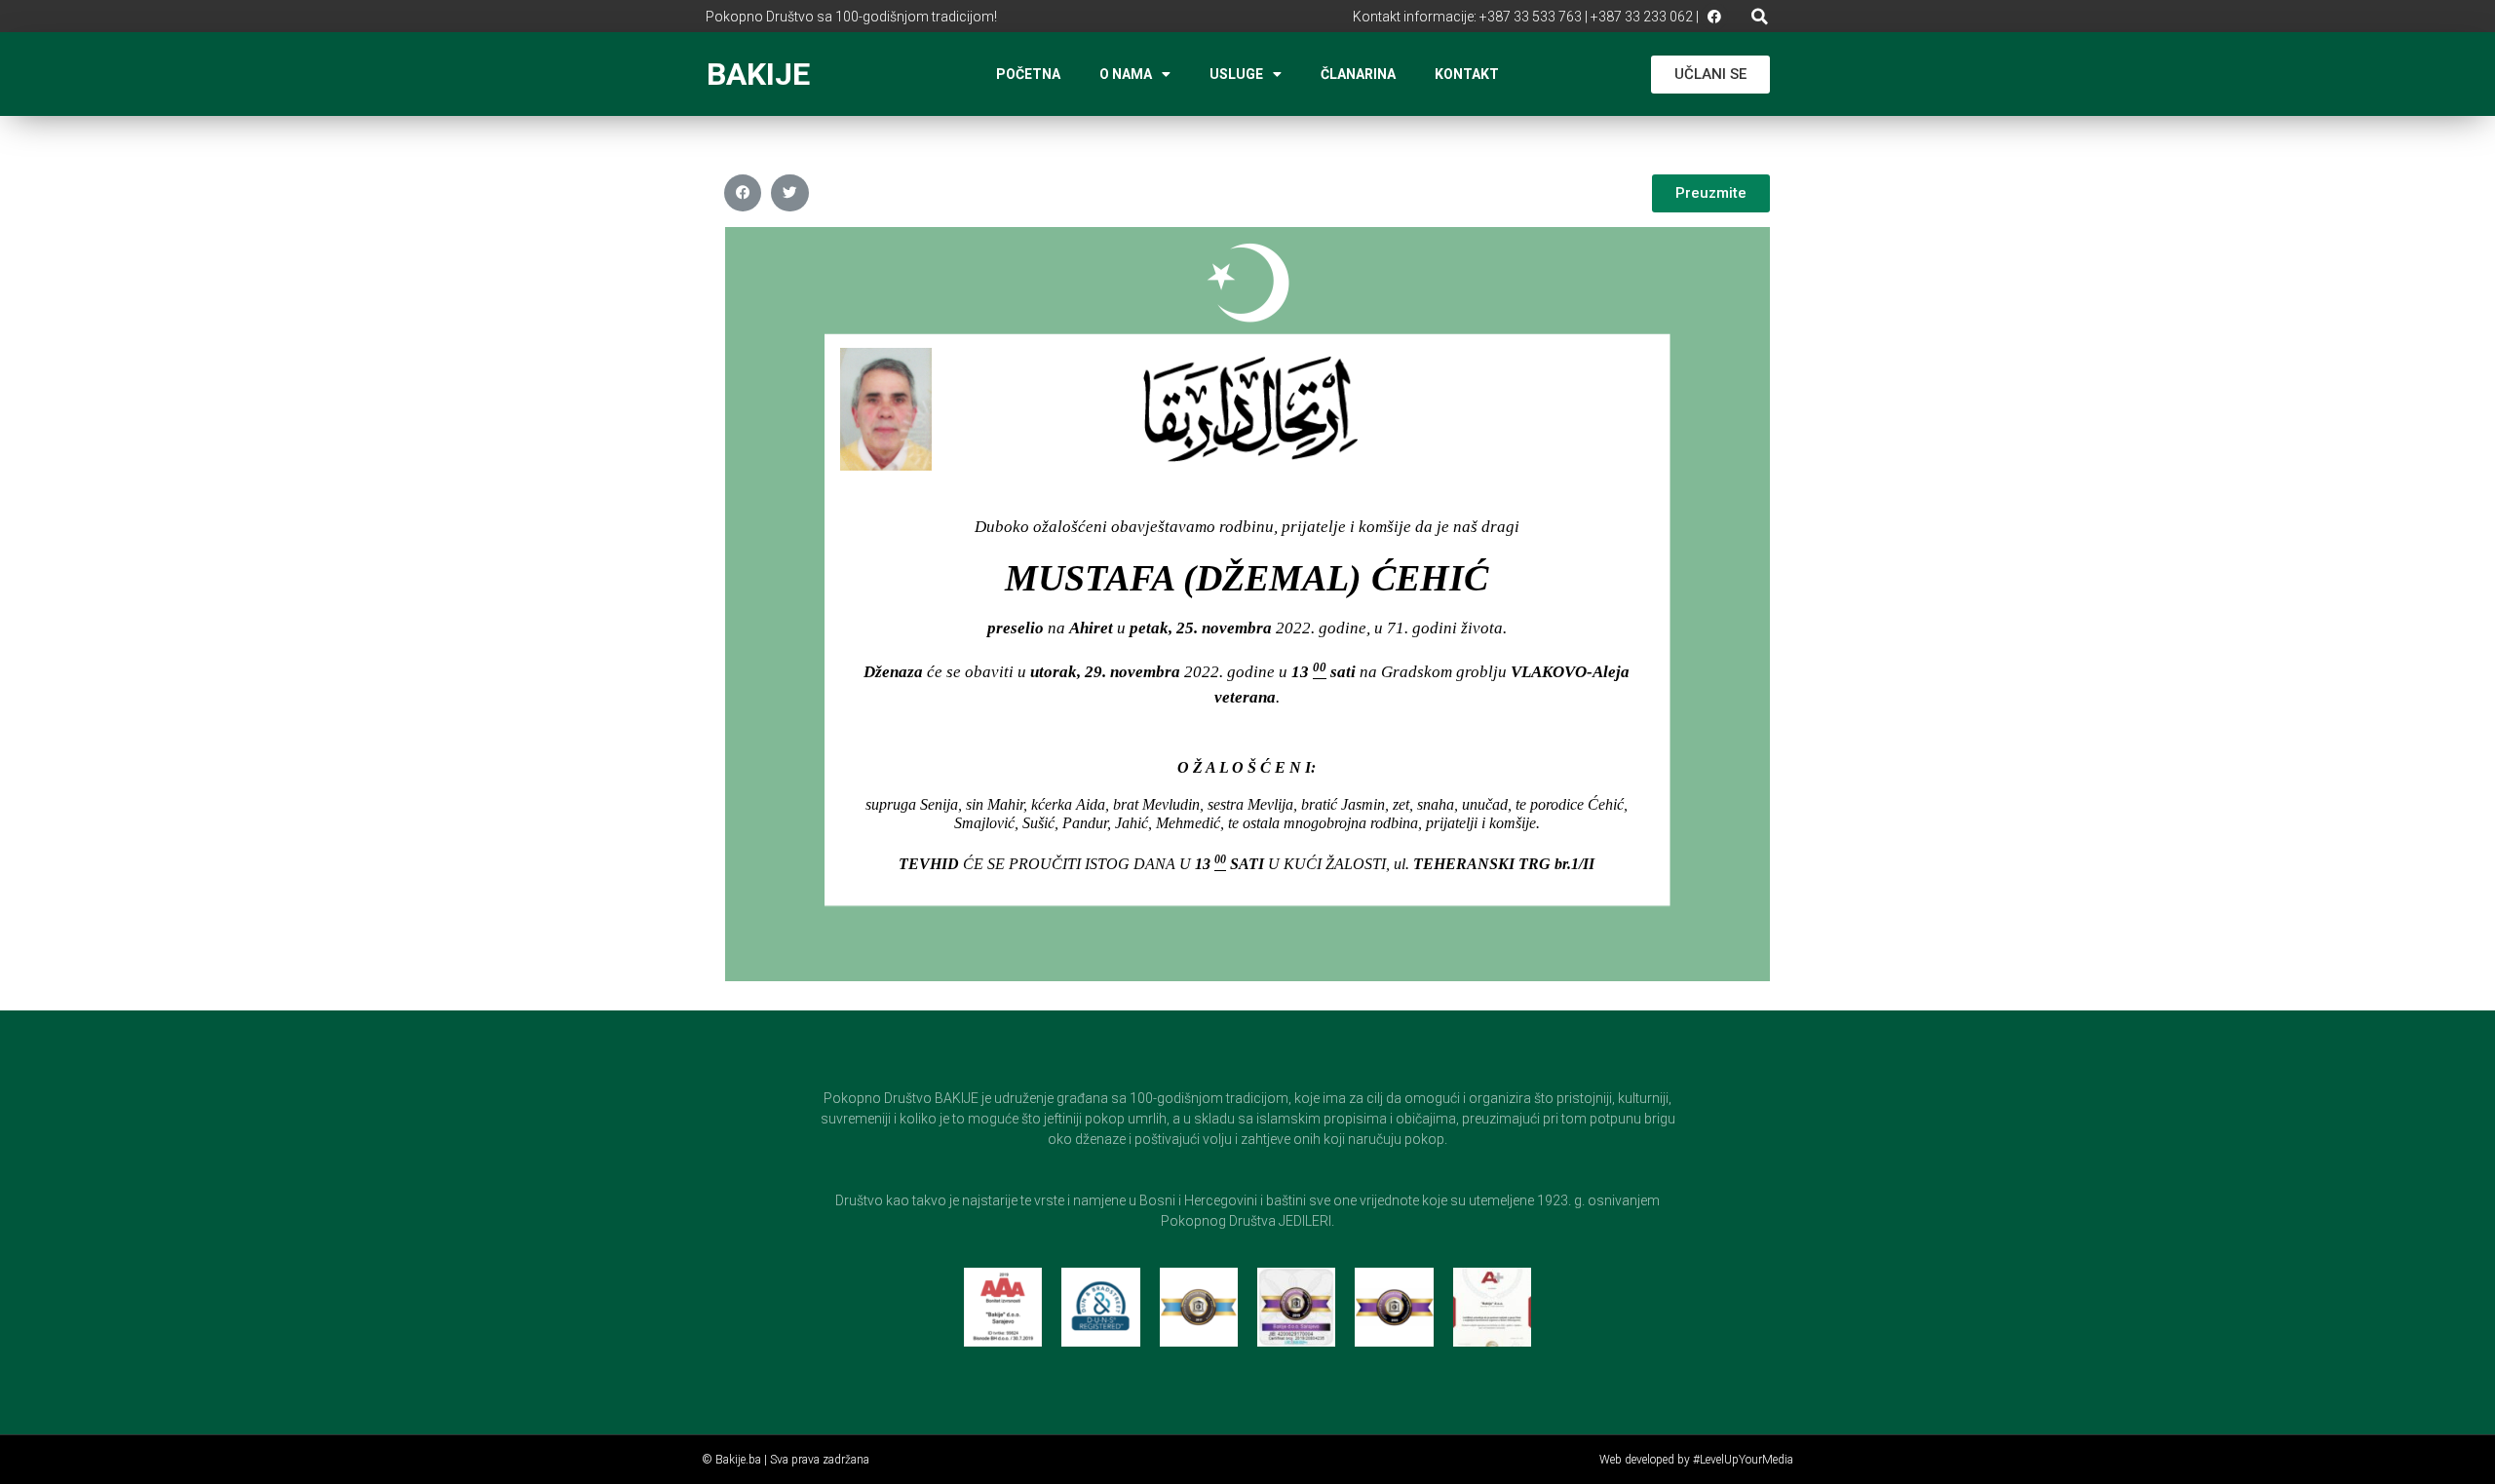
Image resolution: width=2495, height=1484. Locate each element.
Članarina (1358, 74)
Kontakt (1467, 74)
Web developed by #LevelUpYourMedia (1696, 1460)
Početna (1028, 74)
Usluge (1236, 74)
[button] (1760, 16)
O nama (1126, 74)
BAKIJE (758, 74)
